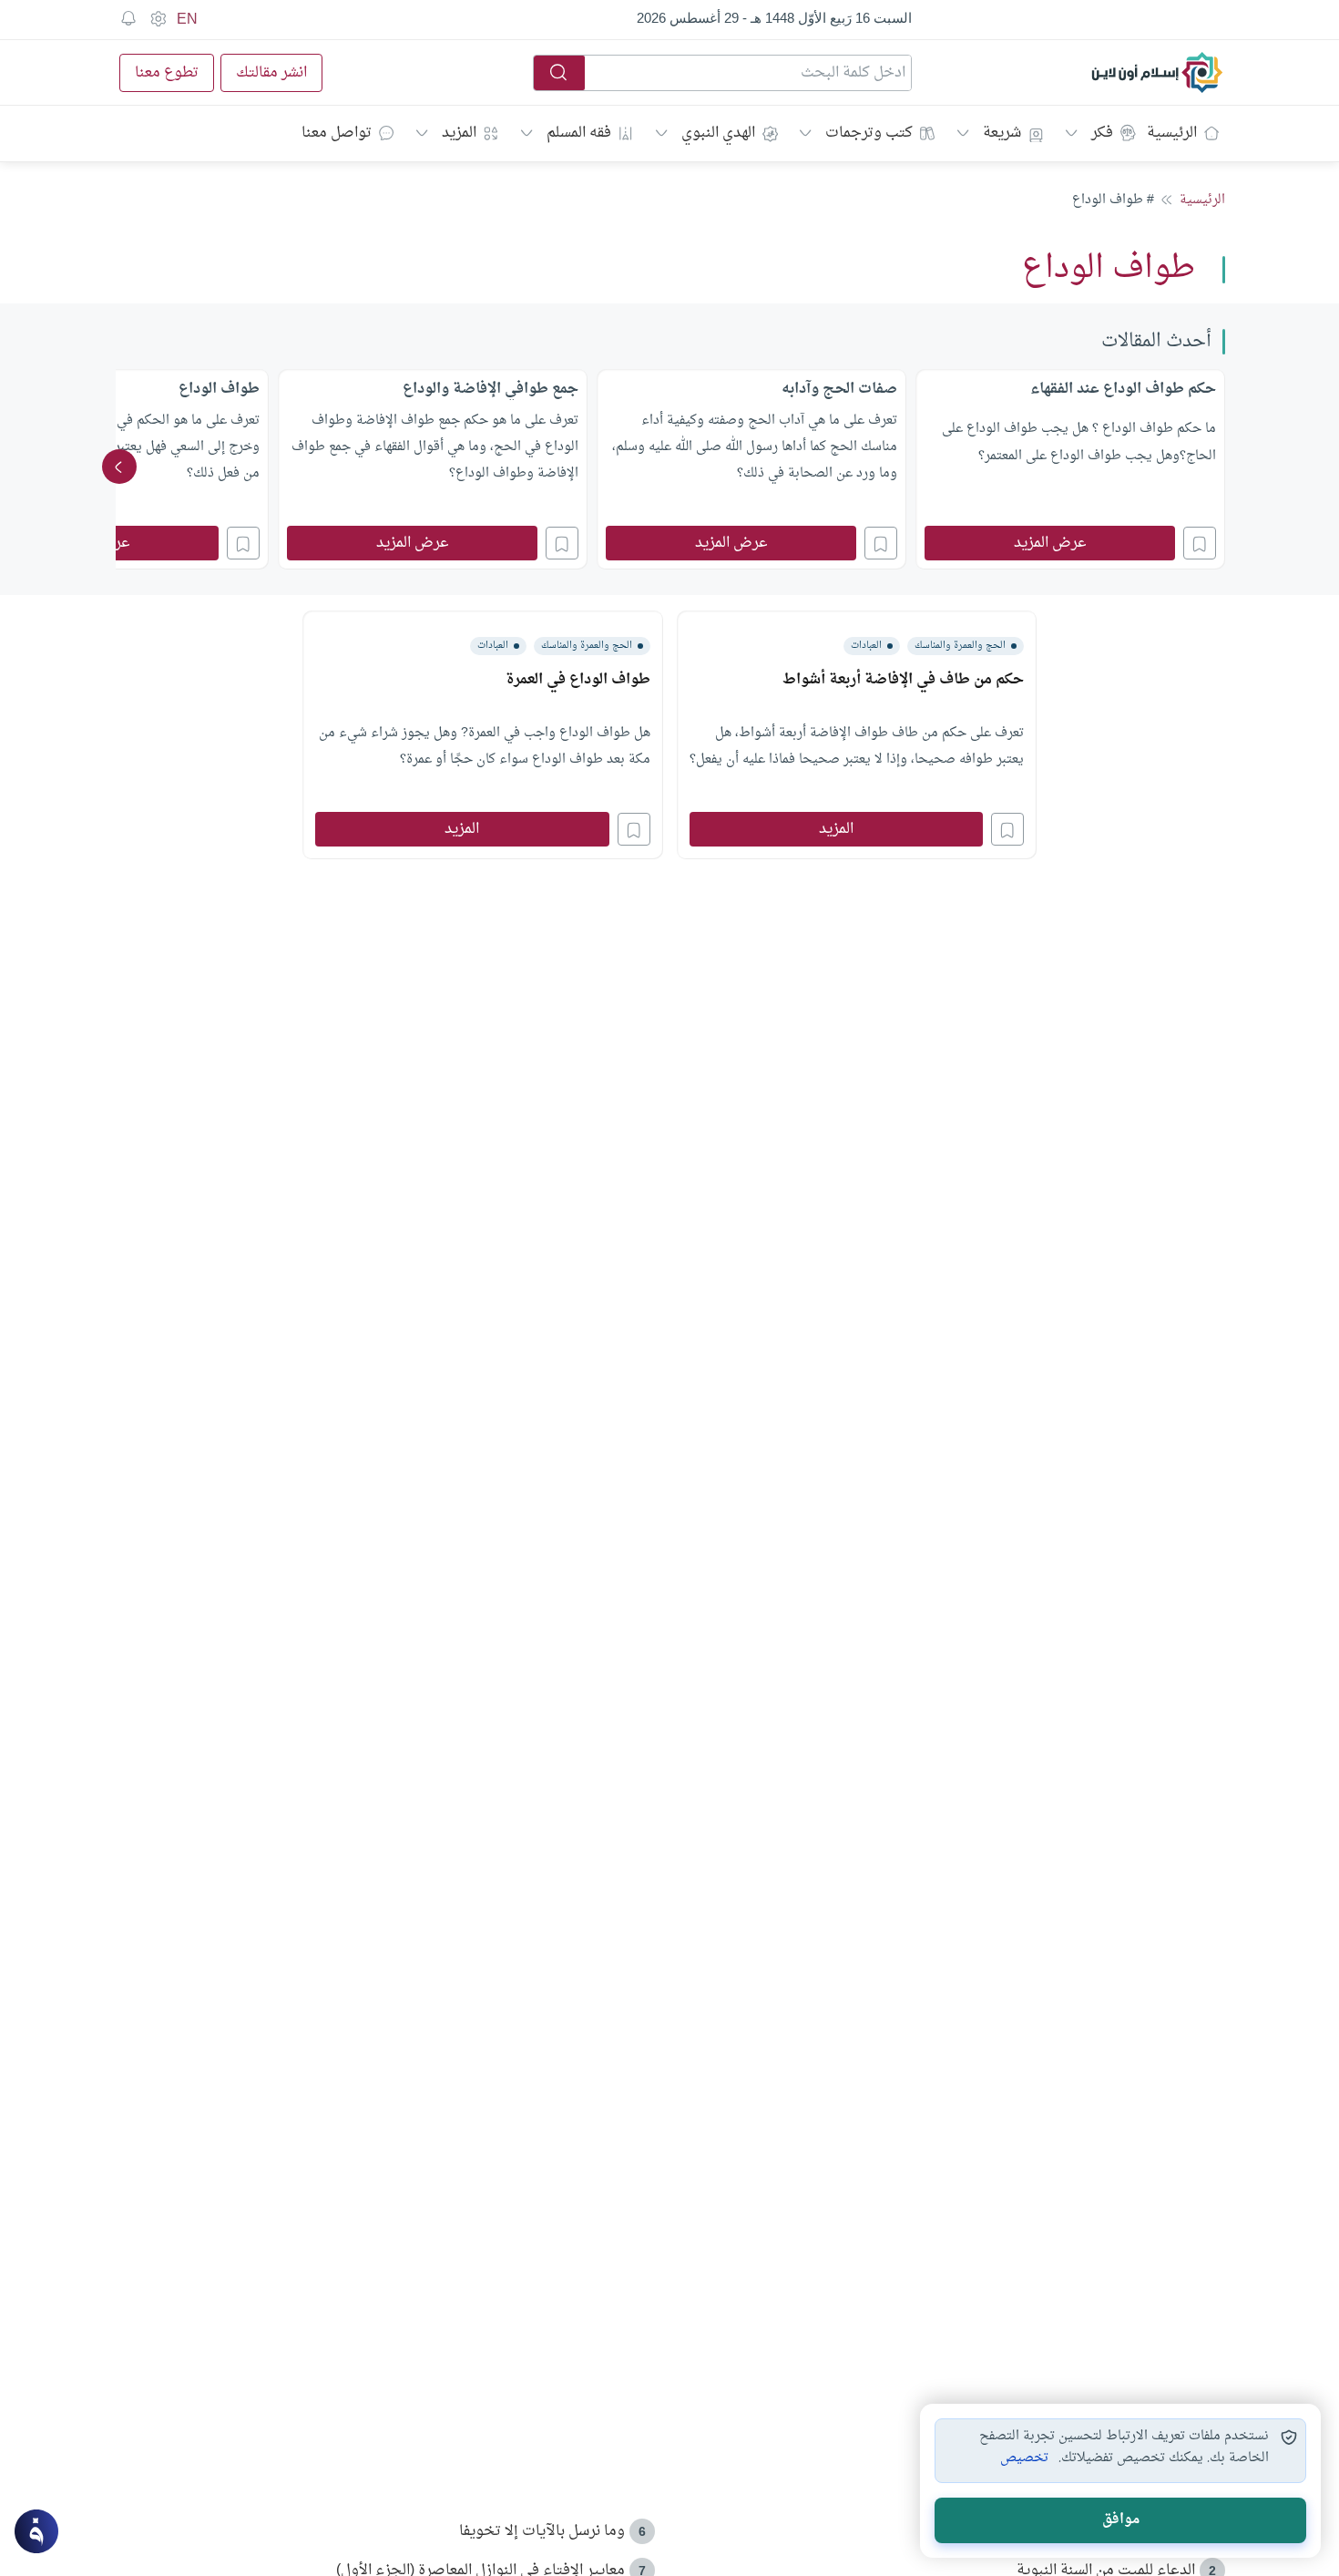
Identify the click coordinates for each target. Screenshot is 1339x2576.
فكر (1102, 133)
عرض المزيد (1050, 543)
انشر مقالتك (271, 73)
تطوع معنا (167, 73)
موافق (1121, 2520)
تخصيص (1024, 2458)
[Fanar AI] (36, 2531)
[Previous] (1220, 467)
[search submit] (559, 73)
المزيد (459, 133)
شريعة (1002, 133)
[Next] (119, 467)
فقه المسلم (579, 133)
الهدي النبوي (718, 133)
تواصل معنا (337, 133)
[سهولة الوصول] (158, 19)
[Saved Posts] (128, 19)
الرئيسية (1172, 133)
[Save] (1200, 543)
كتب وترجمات (869, 133)
